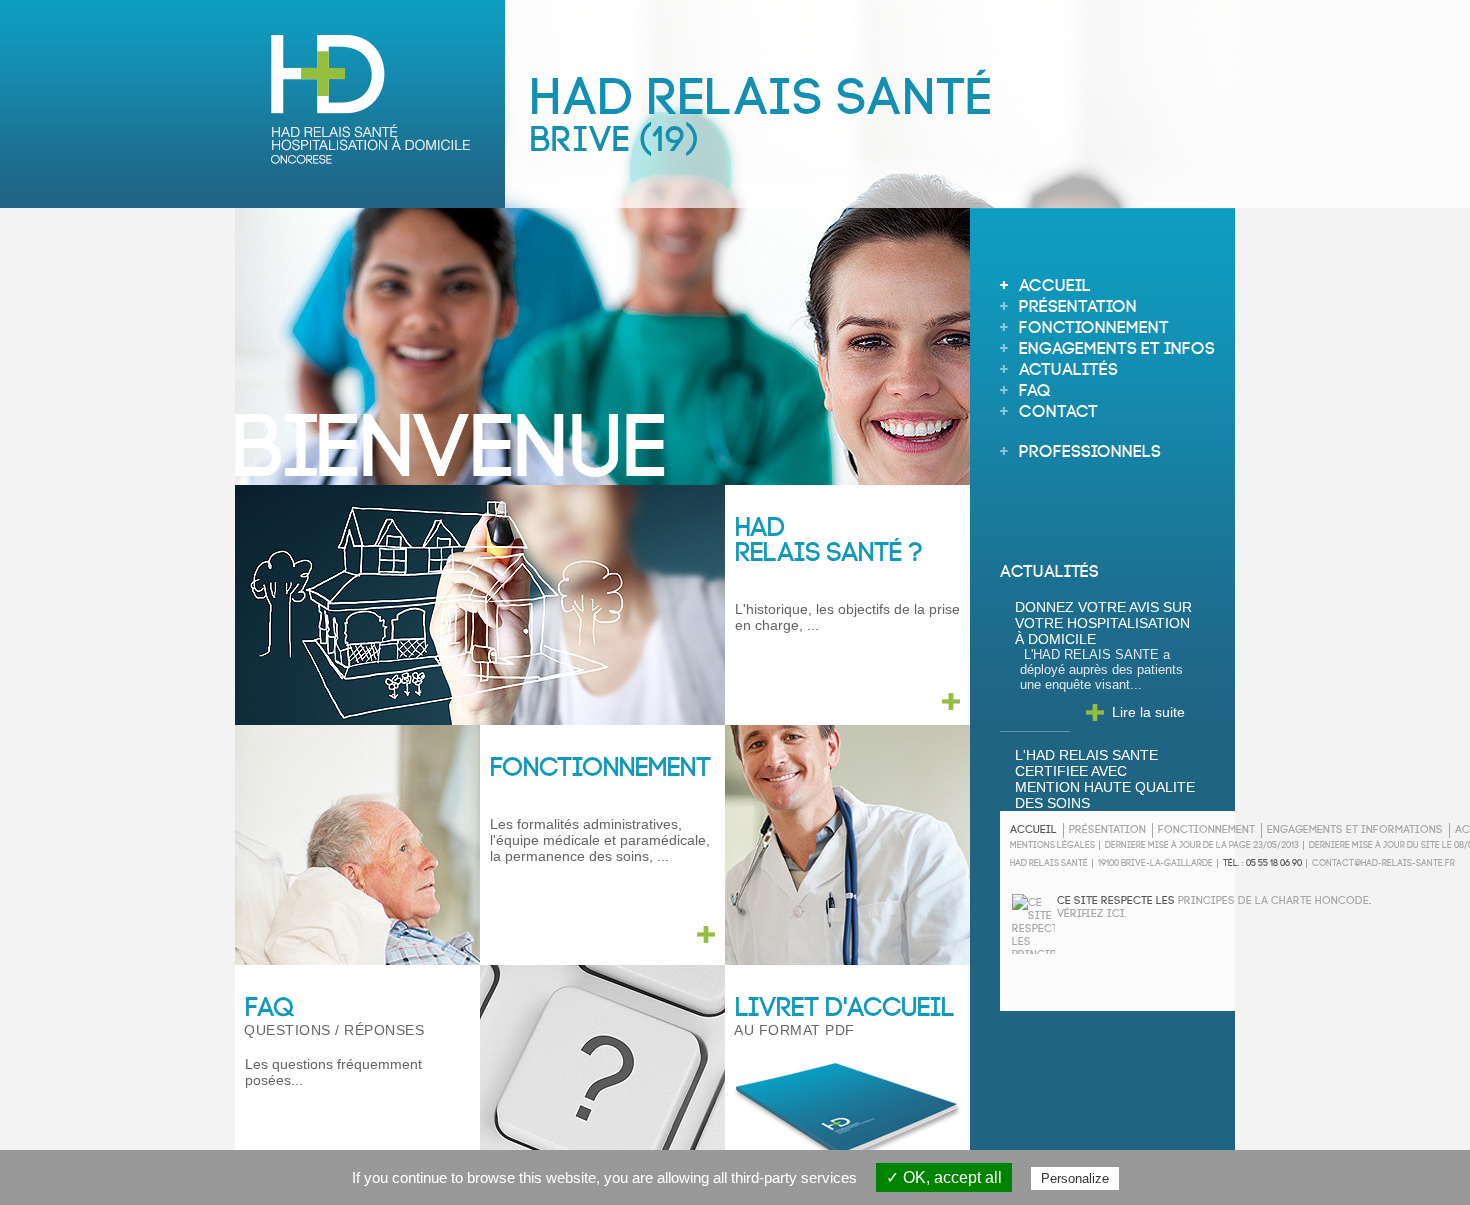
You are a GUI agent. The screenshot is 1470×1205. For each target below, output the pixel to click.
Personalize (1075, 1178)
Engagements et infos (1117, 345)
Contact (1058, 408)
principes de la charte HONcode (1273, 898)
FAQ (1035, 387)
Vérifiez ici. (1092, 911)
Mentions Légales (1052, 843)
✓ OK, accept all (944, 1177)
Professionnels (1090, 448)
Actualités (1068, 366)
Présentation (1078, 303)
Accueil (1055, 282)
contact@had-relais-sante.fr (1383, 861)
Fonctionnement (1094, 324)
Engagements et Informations (1355, 827)
